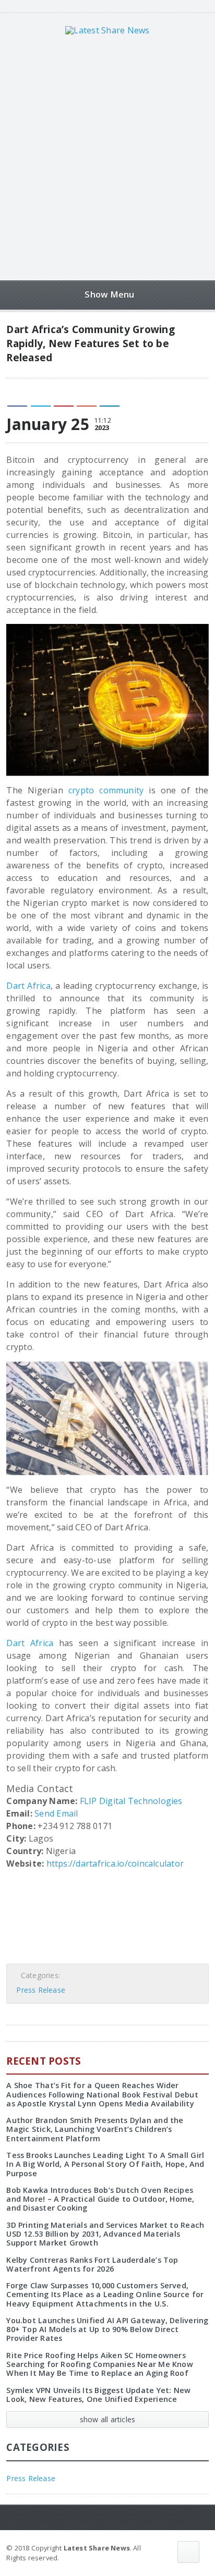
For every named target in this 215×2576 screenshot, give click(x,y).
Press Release (41, 1990)
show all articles (108, 2419)
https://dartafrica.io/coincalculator (115, 1863)
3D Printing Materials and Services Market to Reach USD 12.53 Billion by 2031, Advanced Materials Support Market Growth (105, 2234)
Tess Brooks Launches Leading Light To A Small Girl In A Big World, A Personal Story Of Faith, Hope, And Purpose (105, 2164)
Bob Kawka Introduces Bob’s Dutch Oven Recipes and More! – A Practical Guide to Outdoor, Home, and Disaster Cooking (100, 2199)
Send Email (56, 1813)
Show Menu (109, 294)
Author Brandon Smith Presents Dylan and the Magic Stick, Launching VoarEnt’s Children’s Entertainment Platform (95, 2129)
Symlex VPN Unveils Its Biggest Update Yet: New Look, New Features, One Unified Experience (98, 2395)
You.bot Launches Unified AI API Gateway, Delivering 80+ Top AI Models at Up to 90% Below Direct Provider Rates (107, 2329)
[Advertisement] (107, 157)
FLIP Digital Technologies (131, 1801)
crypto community (106, 790)
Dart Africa (28, 986)
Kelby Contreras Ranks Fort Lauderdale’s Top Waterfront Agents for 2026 (92, 2264)
